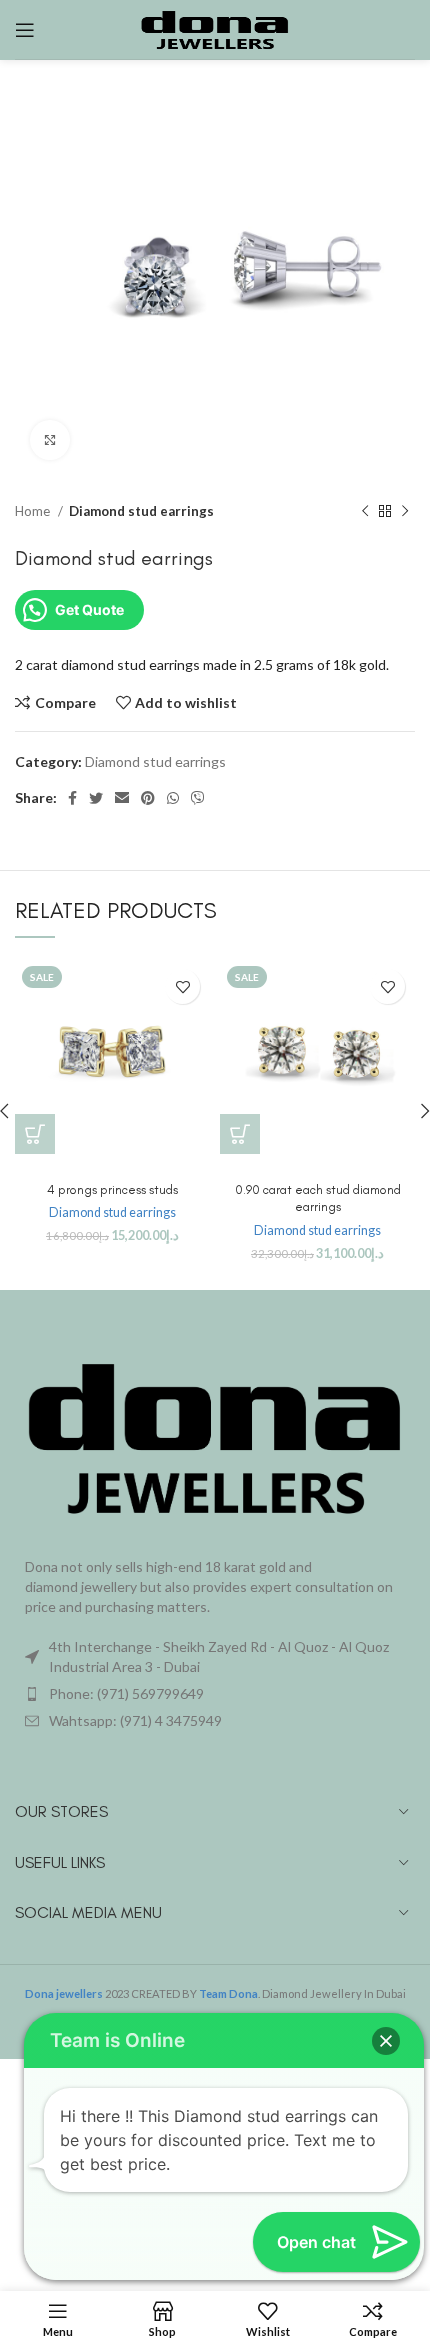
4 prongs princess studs (112, 1189)
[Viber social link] (198, 798)
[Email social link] (122, 798)
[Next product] (405, 511)
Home (34, 511)
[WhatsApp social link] (173, 798)
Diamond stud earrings (141, 511)
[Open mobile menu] (25, 30)
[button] (35, 1134)
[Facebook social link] (72, 798)
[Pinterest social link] (148, 798)
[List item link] (215, 1694)
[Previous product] (365, 511)
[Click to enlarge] (50, 440)
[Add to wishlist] (182, 986)
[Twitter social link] (96, 798)
